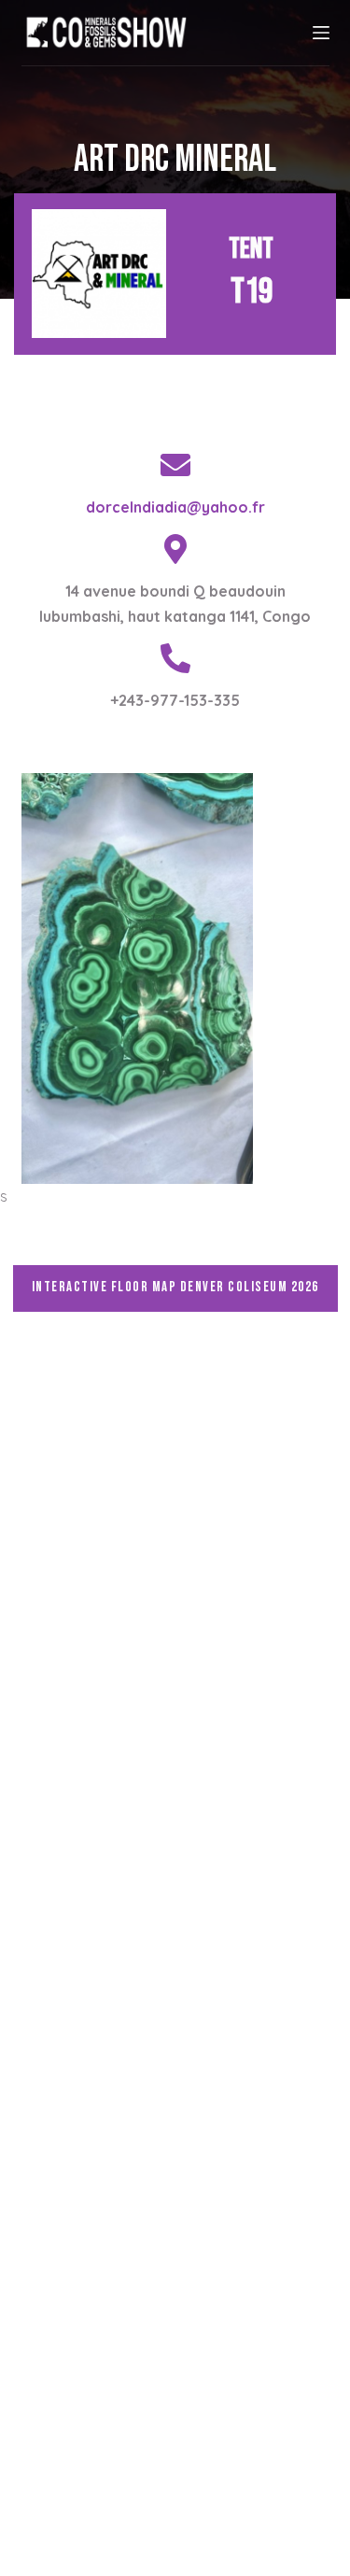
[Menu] (321, 33)
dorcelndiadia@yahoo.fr (175, 507)
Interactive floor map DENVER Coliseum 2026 (175, 1287)
